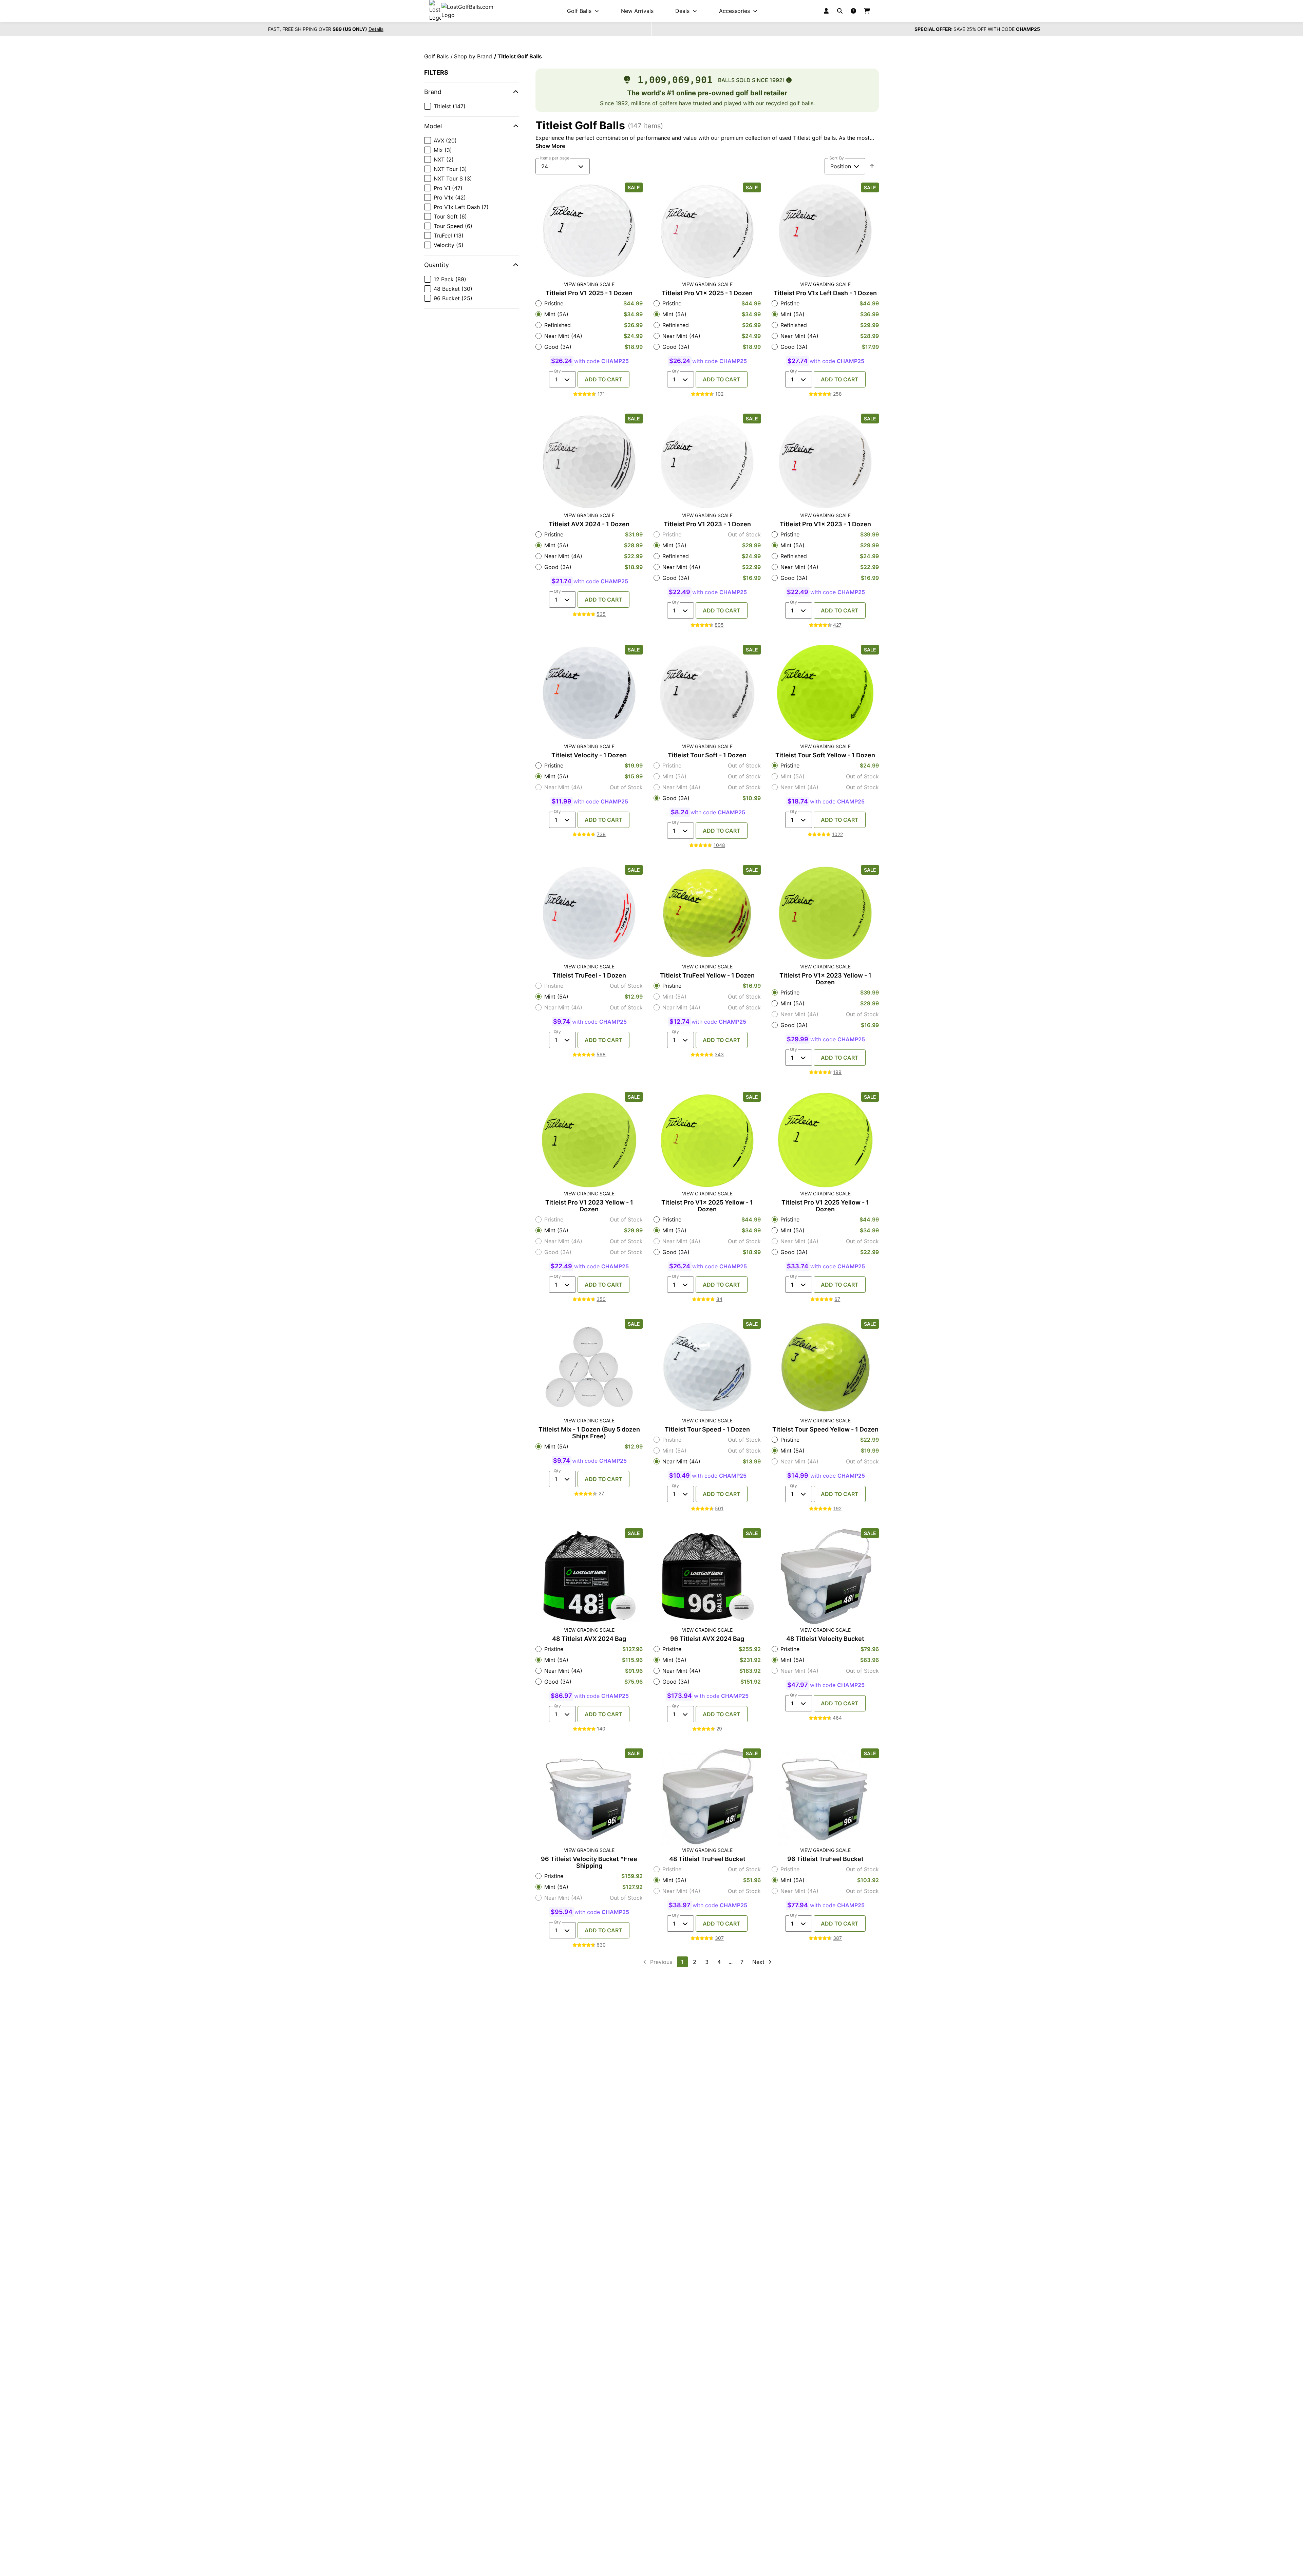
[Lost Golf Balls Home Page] (467, 11)
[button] (472, 92)
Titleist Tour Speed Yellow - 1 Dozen (825, 1429)
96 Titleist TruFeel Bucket (825, 1859)
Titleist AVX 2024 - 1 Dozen (589, 524)
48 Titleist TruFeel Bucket (707, 1859)
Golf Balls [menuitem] (579, 11)
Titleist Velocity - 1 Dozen (589, 755)
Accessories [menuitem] (734, 11)
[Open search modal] (840, 11)
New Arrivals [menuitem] (637, 11)
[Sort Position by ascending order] (872, 166)
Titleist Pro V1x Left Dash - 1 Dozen (825, 293)
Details (376, 29)
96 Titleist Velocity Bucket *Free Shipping (589, 1862)
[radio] (589, 303)
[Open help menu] (853, 11)
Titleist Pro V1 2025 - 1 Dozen (589, 293)
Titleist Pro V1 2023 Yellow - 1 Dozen (589, 1206)
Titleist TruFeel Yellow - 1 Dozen (707, 976)
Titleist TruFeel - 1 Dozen (589, 976)
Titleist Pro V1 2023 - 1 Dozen (707, 524)
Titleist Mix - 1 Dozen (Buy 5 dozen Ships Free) (589, 1433)
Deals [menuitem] (682, 11)
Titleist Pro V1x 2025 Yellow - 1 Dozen (707, 1206)
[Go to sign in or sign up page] (826, 11)
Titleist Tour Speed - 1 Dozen (707, 1429)
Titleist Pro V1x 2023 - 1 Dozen (825, 524)
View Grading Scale (589, 284)
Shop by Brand (473, 56)
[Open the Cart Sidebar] (867, 11)
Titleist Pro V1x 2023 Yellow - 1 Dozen (825, 979)
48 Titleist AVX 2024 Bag (589, 1639)
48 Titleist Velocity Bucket (825, 1639)
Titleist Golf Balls (520, 56)
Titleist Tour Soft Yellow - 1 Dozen (825, 755)
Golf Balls (436, 56)
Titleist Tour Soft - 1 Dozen (707, 755)
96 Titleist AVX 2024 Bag (707, 1639)
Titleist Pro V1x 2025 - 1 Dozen (707, 293)
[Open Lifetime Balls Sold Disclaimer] (789, 80)
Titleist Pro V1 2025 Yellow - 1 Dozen (825, 1206)
